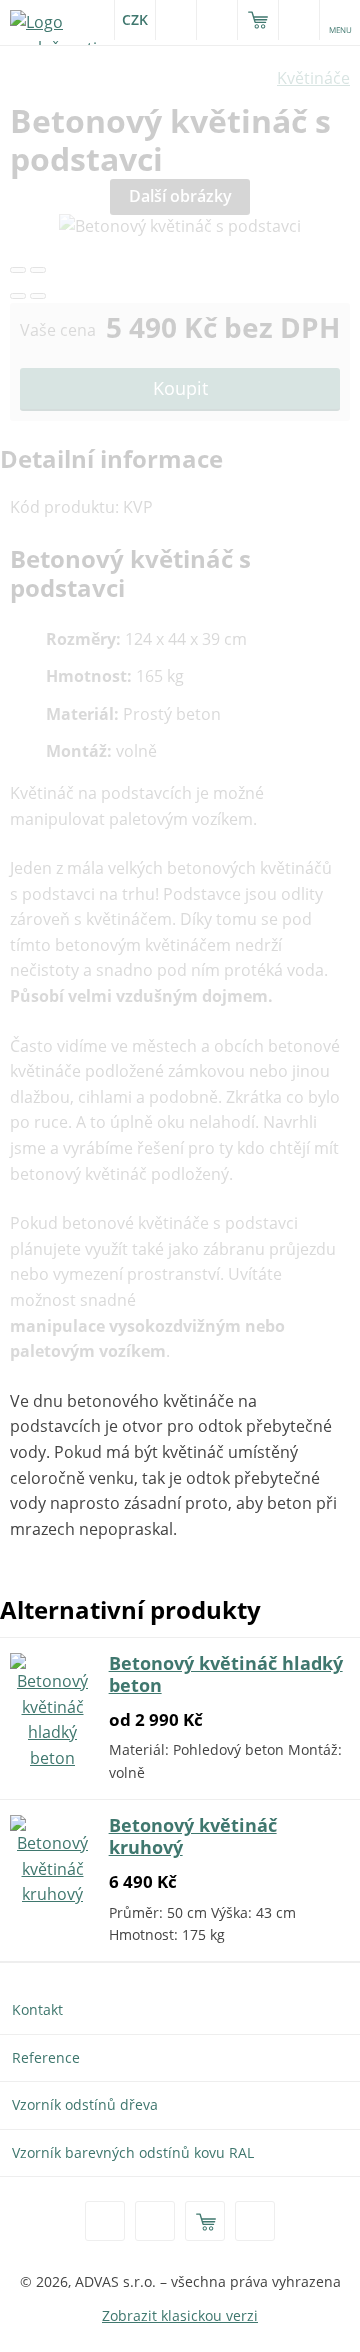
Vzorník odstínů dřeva (85, 2104)
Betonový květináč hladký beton (226, 1674)
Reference (46, 2057)
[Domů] (105, 2221)
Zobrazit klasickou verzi (180, 2315)
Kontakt (37, 2009)
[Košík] (258, 20)
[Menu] (255, 2221)
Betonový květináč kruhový (193, 1836)
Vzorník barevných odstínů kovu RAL (133, 2152)
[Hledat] (155, 2221)
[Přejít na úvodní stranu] (60, 22)
